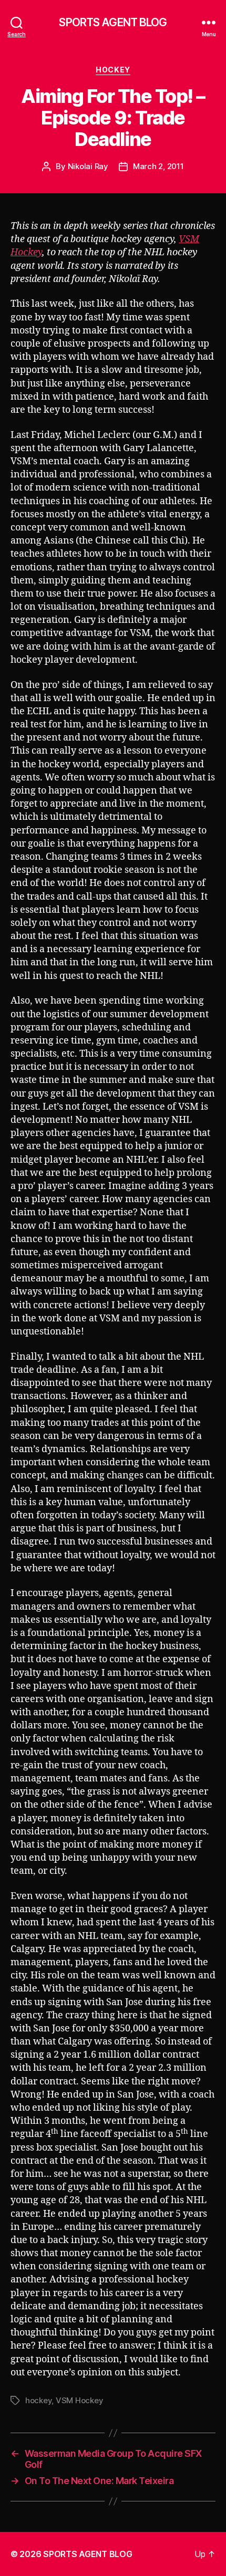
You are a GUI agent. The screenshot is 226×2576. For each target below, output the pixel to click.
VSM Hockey (79, 2400)
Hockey (113, 70)
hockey (38, 2400)
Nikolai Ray (88, 166)
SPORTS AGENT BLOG (113, 22)
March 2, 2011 (158, 166)
